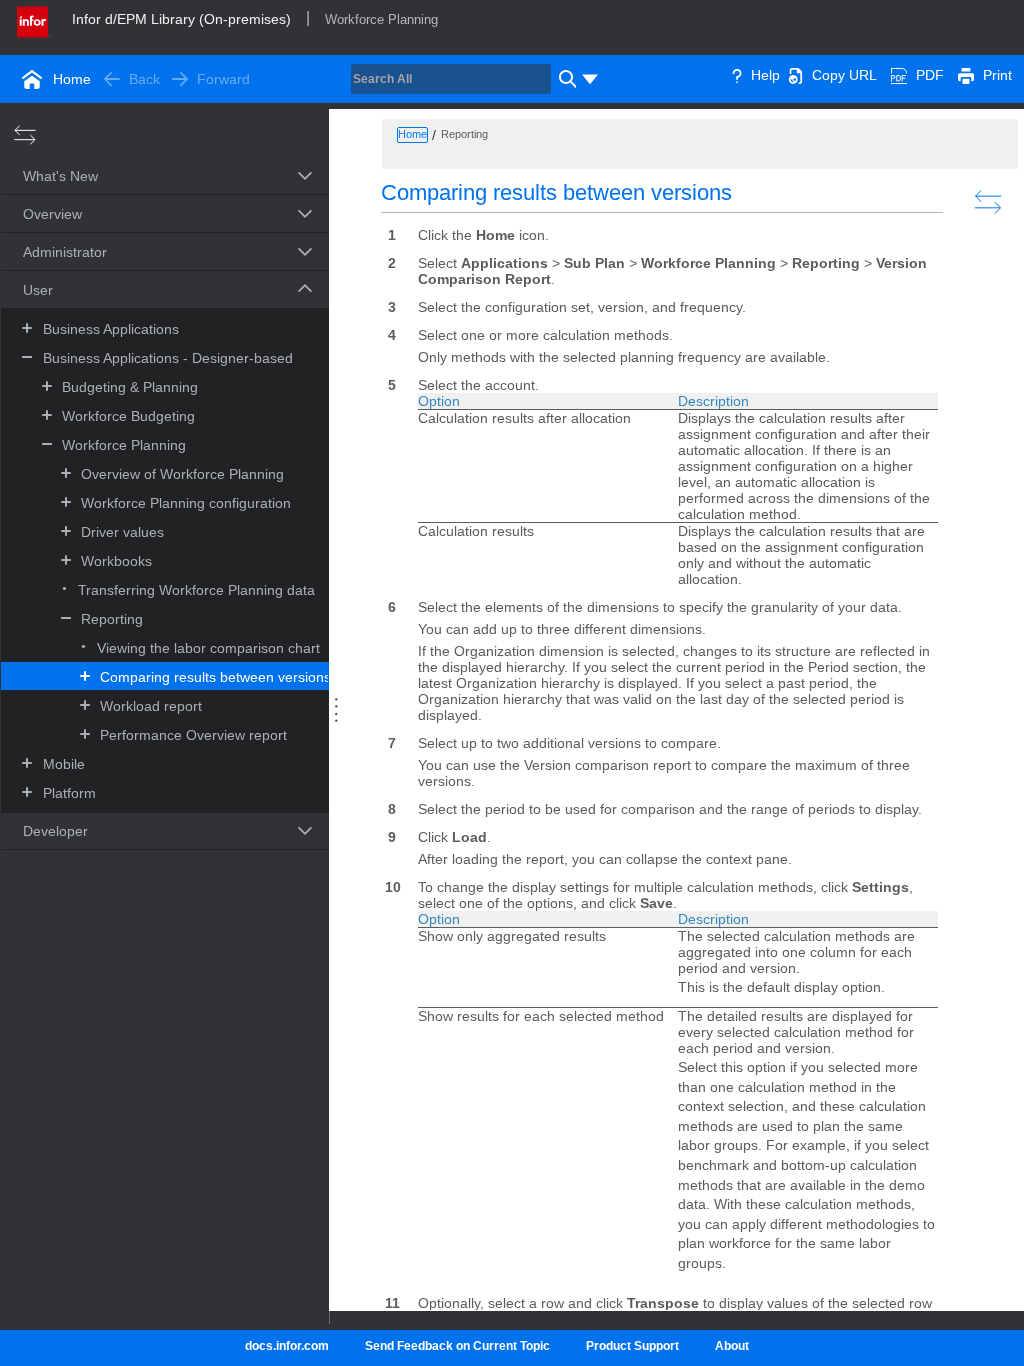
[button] (142, 178)
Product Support (632, 1346)
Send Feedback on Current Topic (457, 1346)
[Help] (737, 75)
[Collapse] (27, 356)
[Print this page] (966, 75)
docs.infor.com (287, 1346)
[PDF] (899, 75)
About (732, 1346)
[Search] (565, 79)
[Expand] (27, 327)
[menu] (590, 79)
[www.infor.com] (34, 20)
